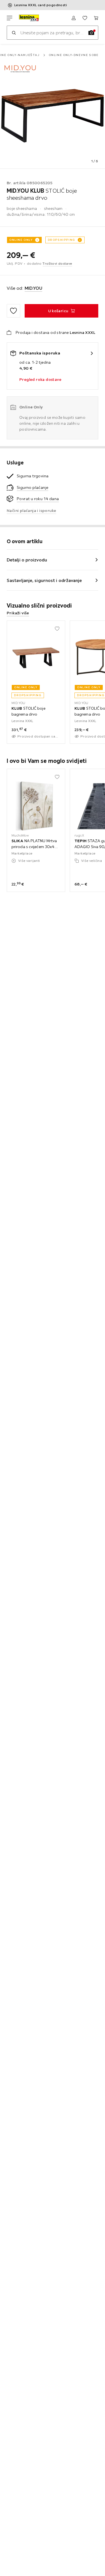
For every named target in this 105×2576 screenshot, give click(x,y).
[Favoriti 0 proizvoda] (85, 18)
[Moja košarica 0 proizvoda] (96, 18)
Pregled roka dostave (40, 379)
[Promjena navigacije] (10, 18)
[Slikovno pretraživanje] (91, 33)
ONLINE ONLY (21, 240)
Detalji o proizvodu (27, 560)
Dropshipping (62, 240)
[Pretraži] (14, 33)
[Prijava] (74, 18)
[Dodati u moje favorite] (13, 311)
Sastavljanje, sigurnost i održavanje (44, 580)
